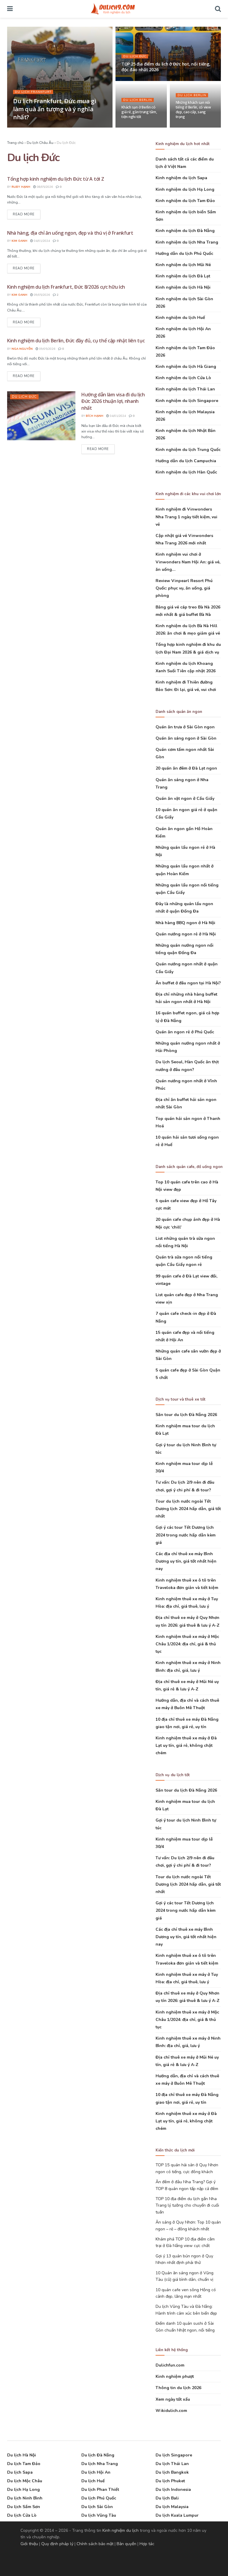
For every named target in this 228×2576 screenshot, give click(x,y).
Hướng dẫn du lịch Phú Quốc (184, 254)
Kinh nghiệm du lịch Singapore (187, 401)
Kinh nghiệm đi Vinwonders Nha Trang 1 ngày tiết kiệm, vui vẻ (186, 517)
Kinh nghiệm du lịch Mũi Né (183, 265)
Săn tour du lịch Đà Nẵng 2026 (186, 1415)
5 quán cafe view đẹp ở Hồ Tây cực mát (186, 1204)
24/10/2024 (133, 80)
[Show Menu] (10, 9)
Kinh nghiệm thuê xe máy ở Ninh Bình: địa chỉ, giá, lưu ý (188, 1666)
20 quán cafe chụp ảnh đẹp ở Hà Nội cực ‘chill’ (188, 1223)
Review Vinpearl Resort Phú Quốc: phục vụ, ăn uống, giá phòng (184, 588)
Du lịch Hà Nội (22, 2455)
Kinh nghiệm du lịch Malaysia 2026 (185, 416)
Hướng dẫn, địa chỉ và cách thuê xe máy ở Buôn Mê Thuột (187, 1704)
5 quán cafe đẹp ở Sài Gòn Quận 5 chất (188, 1374)
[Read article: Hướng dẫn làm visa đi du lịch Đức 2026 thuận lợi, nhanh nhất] (41, 416)
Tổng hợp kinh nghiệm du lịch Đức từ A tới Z (56, 179)
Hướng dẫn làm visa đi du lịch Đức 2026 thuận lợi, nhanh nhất (113, 401)
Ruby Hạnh (21, 187)
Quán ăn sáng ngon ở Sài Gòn (186, 738)
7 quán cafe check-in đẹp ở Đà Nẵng (186, 1317)
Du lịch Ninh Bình (25, 2498)
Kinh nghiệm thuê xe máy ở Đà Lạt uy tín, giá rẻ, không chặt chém (186, 1745)
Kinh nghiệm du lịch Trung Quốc (188, 450)
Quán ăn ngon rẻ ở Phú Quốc (185, 1032)
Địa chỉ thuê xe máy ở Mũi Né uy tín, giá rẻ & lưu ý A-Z (187, 1685)
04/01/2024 (187, 127)
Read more (27, 214)
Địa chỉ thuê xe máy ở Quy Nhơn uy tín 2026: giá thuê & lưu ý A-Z (187, 1621)
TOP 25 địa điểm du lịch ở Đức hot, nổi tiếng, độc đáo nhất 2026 (166, 67)
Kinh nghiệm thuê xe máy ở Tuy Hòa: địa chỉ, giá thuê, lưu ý (187, 1603)
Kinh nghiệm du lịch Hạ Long (185, 189)
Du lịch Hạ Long (23, 2490)
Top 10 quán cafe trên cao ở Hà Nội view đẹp (187, 1186)
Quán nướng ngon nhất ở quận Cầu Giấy (187, 968)
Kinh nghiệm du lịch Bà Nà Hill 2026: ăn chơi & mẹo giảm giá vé (188, 630)
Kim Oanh (25, 127)
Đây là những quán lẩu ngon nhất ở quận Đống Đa (184, 908)
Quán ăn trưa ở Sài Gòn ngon (185, 727)
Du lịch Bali (167, 2498)
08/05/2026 (44, 187)
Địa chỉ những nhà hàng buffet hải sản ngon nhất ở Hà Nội (186, 998)
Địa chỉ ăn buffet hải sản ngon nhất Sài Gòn (186, 1103)
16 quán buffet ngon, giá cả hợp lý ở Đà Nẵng (187, 1017)
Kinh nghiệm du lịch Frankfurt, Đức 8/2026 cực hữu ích (66, 287)
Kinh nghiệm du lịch (121, 2530)
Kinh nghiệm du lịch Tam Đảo (185, 201)
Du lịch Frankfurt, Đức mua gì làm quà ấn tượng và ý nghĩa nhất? (54, 109)
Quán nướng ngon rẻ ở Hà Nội (186, 934)
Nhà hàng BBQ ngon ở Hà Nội (185, 923)
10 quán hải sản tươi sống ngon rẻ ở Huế (187, 1141)
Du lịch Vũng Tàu (99, 2515)
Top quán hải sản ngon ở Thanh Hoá (188, 1122)
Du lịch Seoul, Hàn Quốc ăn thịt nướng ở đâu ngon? (187, 1066)
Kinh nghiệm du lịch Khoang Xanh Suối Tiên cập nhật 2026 (186, 667)
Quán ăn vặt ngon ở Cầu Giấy (185, 798)
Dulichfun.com (170, 2365)
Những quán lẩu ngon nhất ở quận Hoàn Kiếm (185, 870)
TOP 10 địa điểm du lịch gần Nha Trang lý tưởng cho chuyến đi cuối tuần (187, 2205)
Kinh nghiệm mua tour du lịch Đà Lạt (185, 1430)
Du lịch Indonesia (173, 2490)
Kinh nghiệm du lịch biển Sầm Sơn (186, 216)
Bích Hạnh (95, 416)
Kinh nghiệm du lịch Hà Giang (186, 367)
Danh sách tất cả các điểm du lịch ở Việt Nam (185, 163)
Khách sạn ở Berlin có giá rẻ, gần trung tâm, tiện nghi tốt (139, 112)
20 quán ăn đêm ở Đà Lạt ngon (186, 768)
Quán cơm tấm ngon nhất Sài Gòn (185, 753)
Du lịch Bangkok (172, 2472)
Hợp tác (147, 2544)
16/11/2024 (47, 127)
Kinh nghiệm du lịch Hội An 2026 (183, 333)
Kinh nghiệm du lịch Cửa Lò (183, 378)
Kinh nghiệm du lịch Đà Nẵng (185, 231)
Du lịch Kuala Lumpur (177, 2515)
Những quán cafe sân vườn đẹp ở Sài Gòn (188, 1355)
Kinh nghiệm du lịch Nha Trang (187, 242)
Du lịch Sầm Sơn (24, 2507)
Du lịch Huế (93, 2481)
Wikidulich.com (171, 2411)
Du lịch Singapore (174, 2455)
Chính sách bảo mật (95, 2544)
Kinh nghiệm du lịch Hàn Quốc (186, 472)
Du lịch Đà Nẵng (98, 2455)
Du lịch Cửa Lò (22, 2515)
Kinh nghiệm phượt (175, 2376)
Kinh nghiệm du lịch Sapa (181, 178)
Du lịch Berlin (138, 100)
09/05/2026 (41, 295)
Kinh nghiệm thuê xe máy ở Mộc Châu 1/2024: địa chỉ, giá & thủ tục (187, 1644)
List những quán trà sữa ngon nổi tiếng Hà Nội (185, 1242)
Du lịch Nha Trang (100, 2464)
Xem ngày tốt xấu (173, 2399)
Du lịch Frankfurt (33, 92)
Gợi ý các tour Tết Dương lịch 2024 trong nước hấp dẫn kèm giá (186, 1535)
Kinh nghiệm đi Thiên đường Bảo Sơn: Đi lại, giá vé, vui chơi (186, 686)
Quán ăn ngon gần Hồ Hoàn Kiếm (184, 832)
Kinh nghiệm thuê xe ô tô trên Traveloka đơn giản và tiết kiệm (187, 1584)
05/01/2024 (133, 127)
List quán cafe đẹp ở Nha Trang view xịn (187, 1299)
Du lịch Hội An (96, 2472)
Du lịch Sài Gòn (97, 2507)
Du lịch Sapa (20, 2472)
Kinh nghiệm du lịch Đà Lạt (183, 276)
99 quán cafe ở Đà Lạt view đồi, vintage (186, 1280)
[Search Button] (218, 9)
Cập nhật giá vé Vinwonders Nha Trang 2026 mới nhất (184, 539)
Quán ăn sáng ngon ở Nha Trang (182, 784)
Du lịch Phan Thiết (100, 2490)
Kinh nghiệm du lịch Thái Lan (185, 389)
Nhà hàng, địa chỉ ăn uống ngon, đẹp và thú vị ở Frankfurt (70, 233)
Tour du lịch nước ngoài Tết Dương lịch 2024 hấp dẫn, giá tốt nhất (188, 1509)
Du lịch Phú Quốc (99, 2498)
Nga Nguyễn (22, 349)
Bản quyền (126, 2544)
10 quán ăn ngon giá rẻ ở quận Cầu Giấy (186, 813)
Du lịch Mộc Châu (25, 2481)
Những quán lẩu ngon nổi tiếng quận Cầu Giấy (187, 889)
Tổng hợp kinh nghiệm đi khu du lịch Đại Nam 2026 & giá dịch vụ (188, 648)
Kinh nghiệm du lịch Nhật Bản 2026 (186, 434)
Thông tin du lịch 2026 (178, 2388)
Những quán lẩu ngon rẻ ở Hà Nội (185, 851)
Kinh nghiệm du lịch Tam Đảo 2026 (185, 352)
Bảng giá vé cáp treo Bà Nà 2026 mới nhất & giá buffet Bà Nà (188, 611)
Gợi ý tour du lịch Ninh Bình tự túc (186, 1449)
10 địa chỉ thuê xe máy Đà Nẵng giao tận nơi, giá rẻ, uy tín (187, 1723)
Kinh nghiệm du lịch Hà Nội (183, 287)
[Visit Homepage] (114, 9)
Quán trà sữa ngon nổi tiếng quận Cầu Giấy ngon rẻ (184, 1261)
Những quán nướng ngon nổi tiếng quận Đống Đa (185, 949)
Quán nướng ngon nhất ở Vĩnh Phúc (186, 1085)
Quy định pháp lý (57, 2544)
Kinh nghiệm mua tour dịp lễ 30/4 (184, 1467)
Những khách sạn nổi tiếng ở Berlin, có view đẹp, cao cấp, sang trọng (193, 110)
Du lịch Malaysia (172, 2507)
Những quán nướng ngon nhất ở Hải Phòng (188, 1047)
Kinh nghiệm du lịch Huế (180, 318)
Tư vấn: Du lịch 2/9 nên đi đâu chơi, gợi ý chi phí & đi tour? (185, 1486)
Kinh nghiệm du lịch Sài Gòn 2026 (184, 303)
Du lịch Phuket (170, 2481)
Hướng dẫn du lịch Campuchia (186, 461)
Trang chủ (15, 143)
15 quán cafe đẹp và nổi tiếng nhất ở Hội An (185, 1336)
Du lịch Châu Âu (40, 143)
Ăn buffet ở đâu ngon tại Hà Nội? (188, 983)
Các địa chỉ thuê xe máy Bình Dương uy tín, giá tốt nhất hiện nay (186, 1561)
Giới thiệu (29, 2544)
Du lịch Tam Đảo (24, 2464)
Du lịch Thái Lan (172, 2464)
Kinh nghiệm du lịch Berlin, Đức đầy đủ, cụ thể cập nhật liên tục (76, 341)
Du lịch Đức (135, 56)
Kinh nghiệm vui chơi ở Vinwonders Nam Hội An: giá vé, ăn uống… (188, 562)
